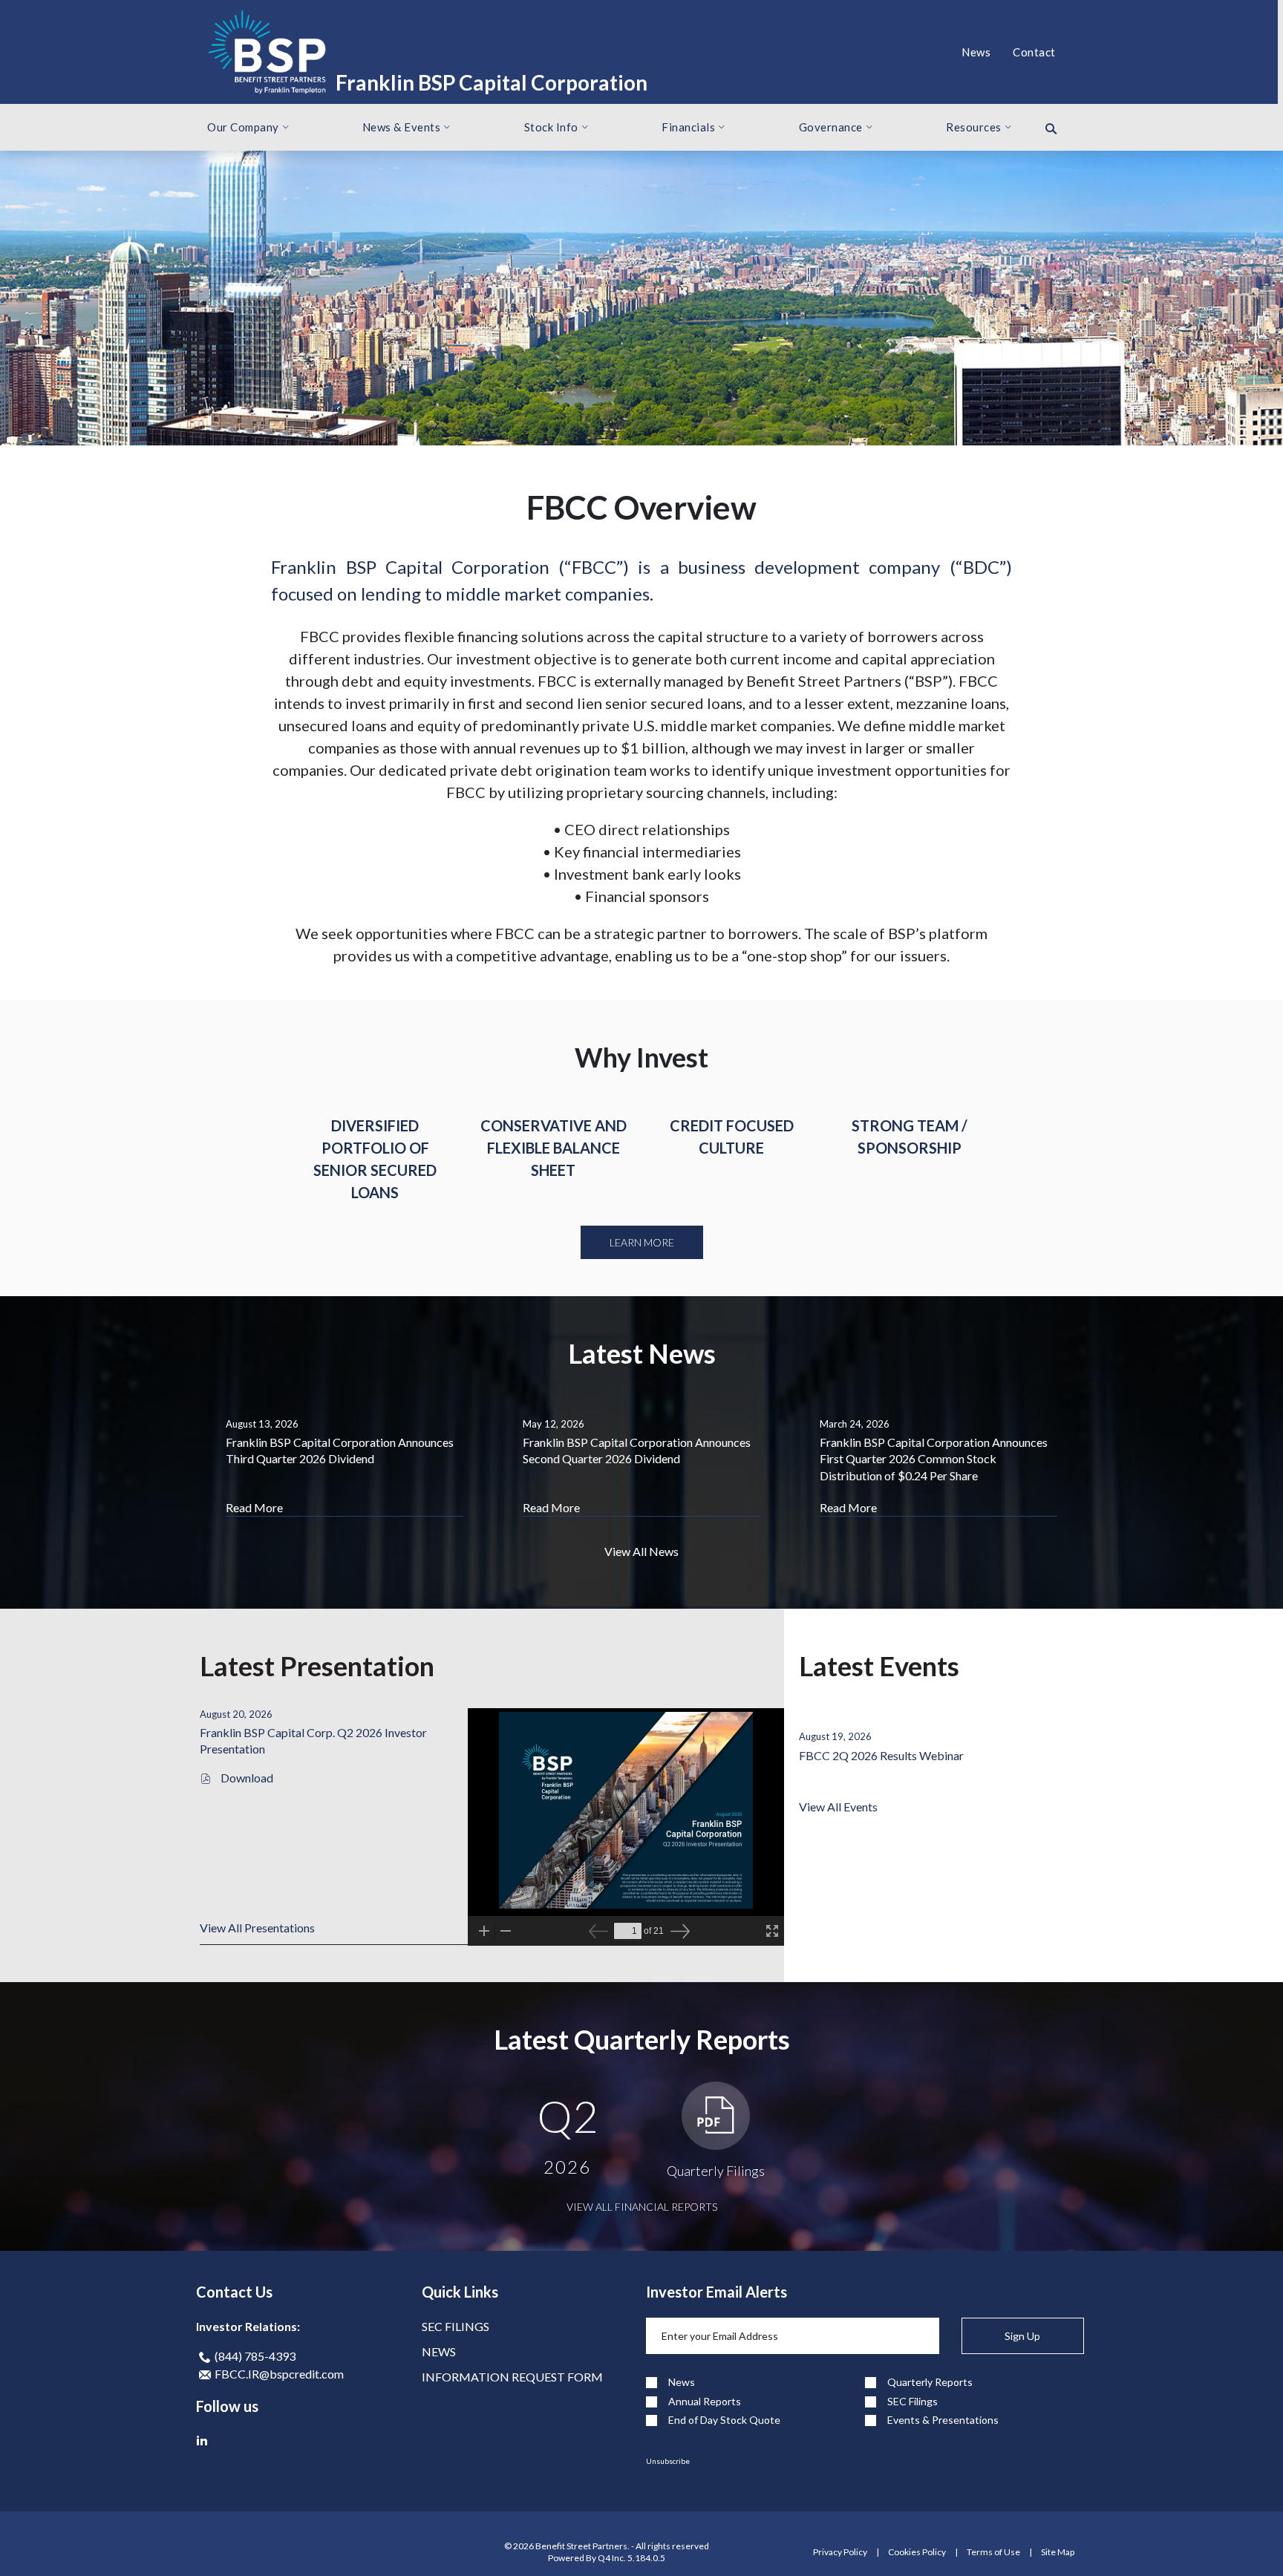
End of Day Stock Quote (724, 2420)
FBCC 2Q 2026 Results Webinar (881, 1755)
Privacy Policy (840, 2552)
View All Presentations (257, 1928)
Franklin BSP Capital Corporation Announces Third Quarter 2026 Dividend (340, 1450)
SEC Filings (456, 2326)
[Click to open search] (1051, 129)
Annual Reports (705, 2402)
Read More (254, 1507)
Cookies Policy (917, 2552)
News (439, 2351)
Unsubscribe (668, 2461)
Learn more (642, 1242)
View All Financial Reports (642, 2207)
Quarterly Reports (930, 2382)
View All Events (838, 1807)
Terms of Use (993, 2552)
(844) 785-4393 (255, 2356)
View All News (641, 1551)
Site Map (1058, 2552)
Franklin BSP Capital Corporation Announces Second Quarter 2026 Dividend (637, 1450)
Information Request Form (512, 2377)
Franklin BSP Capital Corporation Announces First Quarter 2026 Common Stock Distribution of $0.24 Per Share (934, 1459)
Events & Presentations (943, 2420)
